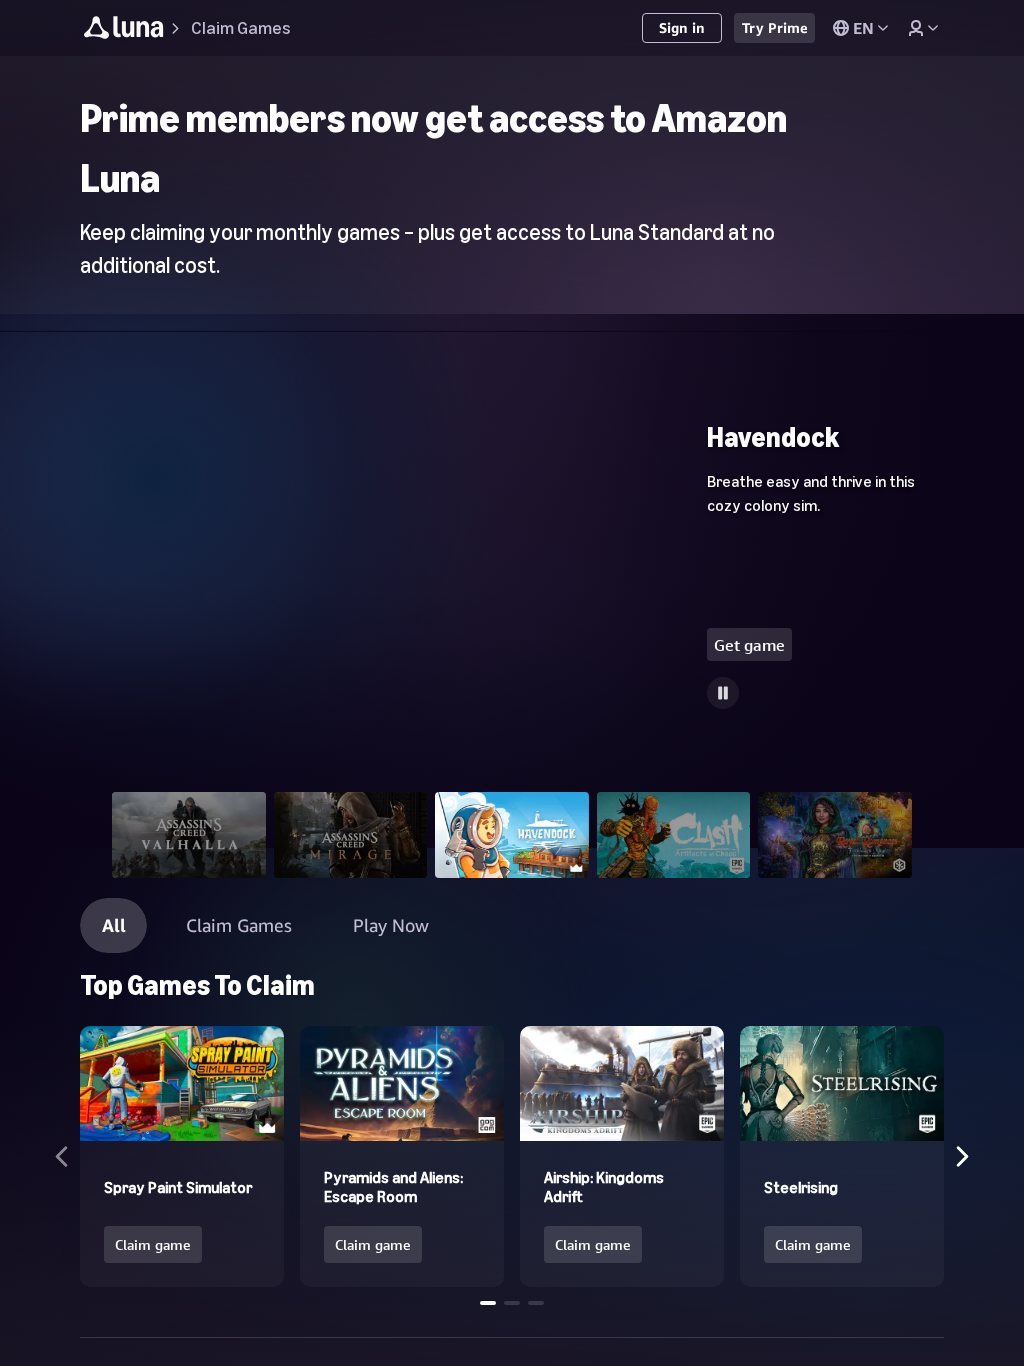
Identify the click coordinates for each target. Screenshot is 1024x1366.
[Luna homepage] (124, 30)
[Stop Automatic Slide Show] (723, 693)
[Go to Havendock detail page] (512, 602)
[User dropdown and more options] (923, 28)
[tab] (189, 835)
